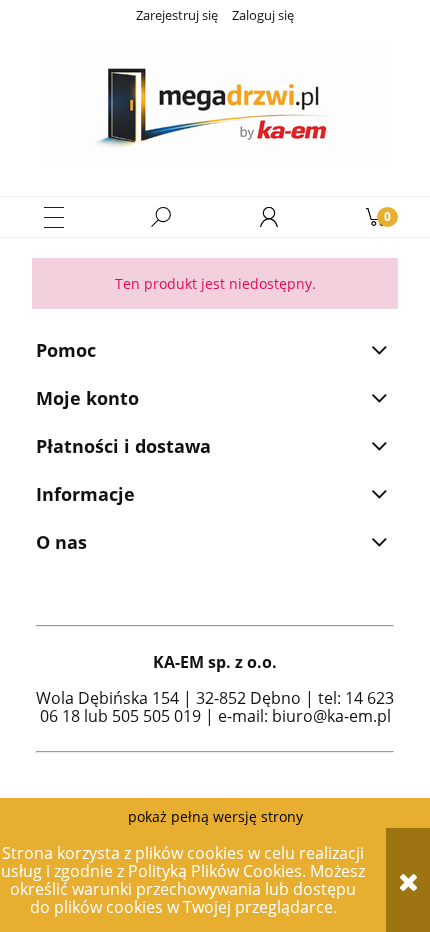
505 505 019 (156, 716)
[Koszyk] (376, 217)
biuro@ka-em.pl (331, 716)
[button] (54, 217)
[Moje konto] (269, 217)
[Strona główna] (215, 108)
